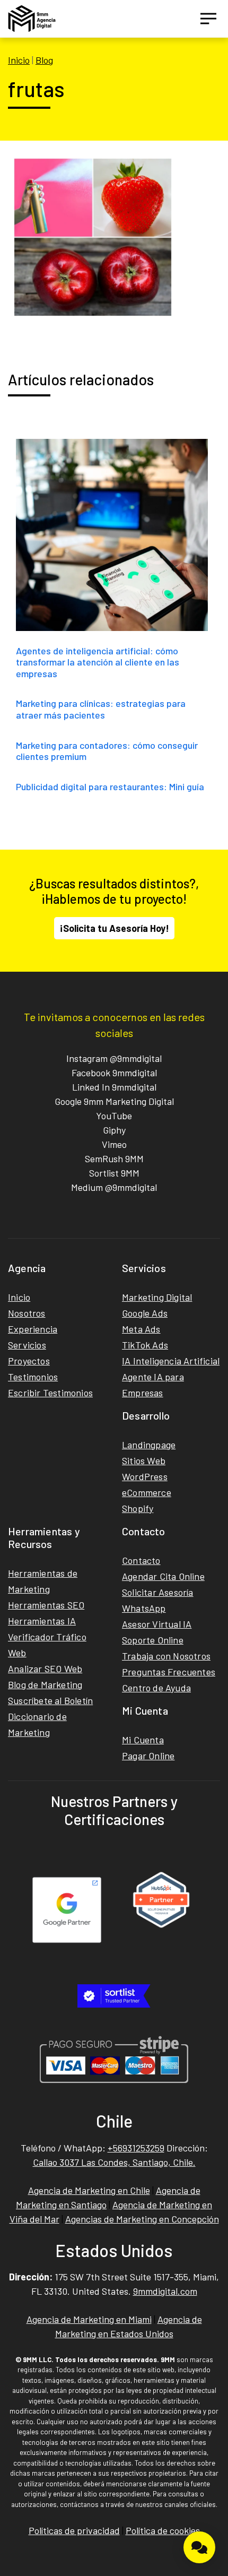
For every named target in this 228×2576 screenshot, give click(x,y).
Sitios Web (144, 1460)
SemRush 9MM (114, 1159)
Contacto (141, 1560)
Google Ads (145, 1313)
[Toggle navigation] (208, 19)
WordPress (145, 1476)
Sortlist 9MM (114, 1173)
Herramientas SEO (46, 1605)
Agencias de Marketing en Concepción (142, 2219)
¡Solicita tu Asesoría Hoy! (114, 928)
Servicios (27, 1345)
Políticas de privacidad (74, 2530)
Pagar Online (148, 1756)
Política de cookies (163, 2530)
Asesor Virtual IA (157, 1624)
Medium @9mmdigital (114, 1187)
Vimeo (114, 1144)
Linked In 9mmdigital (114, 1087)
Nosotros (27, 1313)
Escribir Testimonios (50, 1393)
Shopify (138, 1508)
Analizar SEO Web (45, 1669)
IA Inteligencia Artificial (171, 1361)
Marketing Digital (157, 1297)
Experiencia (33, 1329)
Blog (44, 60)
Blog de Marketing (45, 1684)
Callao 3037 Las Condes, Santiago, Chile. (114, 2162)
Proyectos (29, 1361)
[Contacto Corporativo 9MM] (199, 2547)
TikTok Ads (145, 1345)
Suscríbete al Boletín (50, 1700)
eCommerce (147, 1492)
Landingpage (149, 1445)
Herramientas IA (42, 1621)
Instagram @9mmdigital (114, 1058)
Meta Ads (141, 1329)
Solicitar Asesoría (158, 1592)
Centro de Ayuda (156, 1688)
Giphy (114, 1130)
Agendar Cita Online (163, 1576)
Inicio (19, 60)
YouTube (114, 1116)
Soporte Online (153, 1640)
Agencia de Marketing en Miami (89, 2319)
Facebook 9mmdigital (114, 1073)
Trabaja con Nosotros (166, 1656)
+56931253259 (136, 2148)
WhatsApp (144, 1608)
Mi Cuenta (143, 1740)
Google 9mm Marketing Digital (114, 1101)
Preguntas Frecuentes (169, 1672)
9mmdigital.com (165, 2291)
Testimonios (33, 1377)
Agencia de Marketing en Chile (89, 2190)
